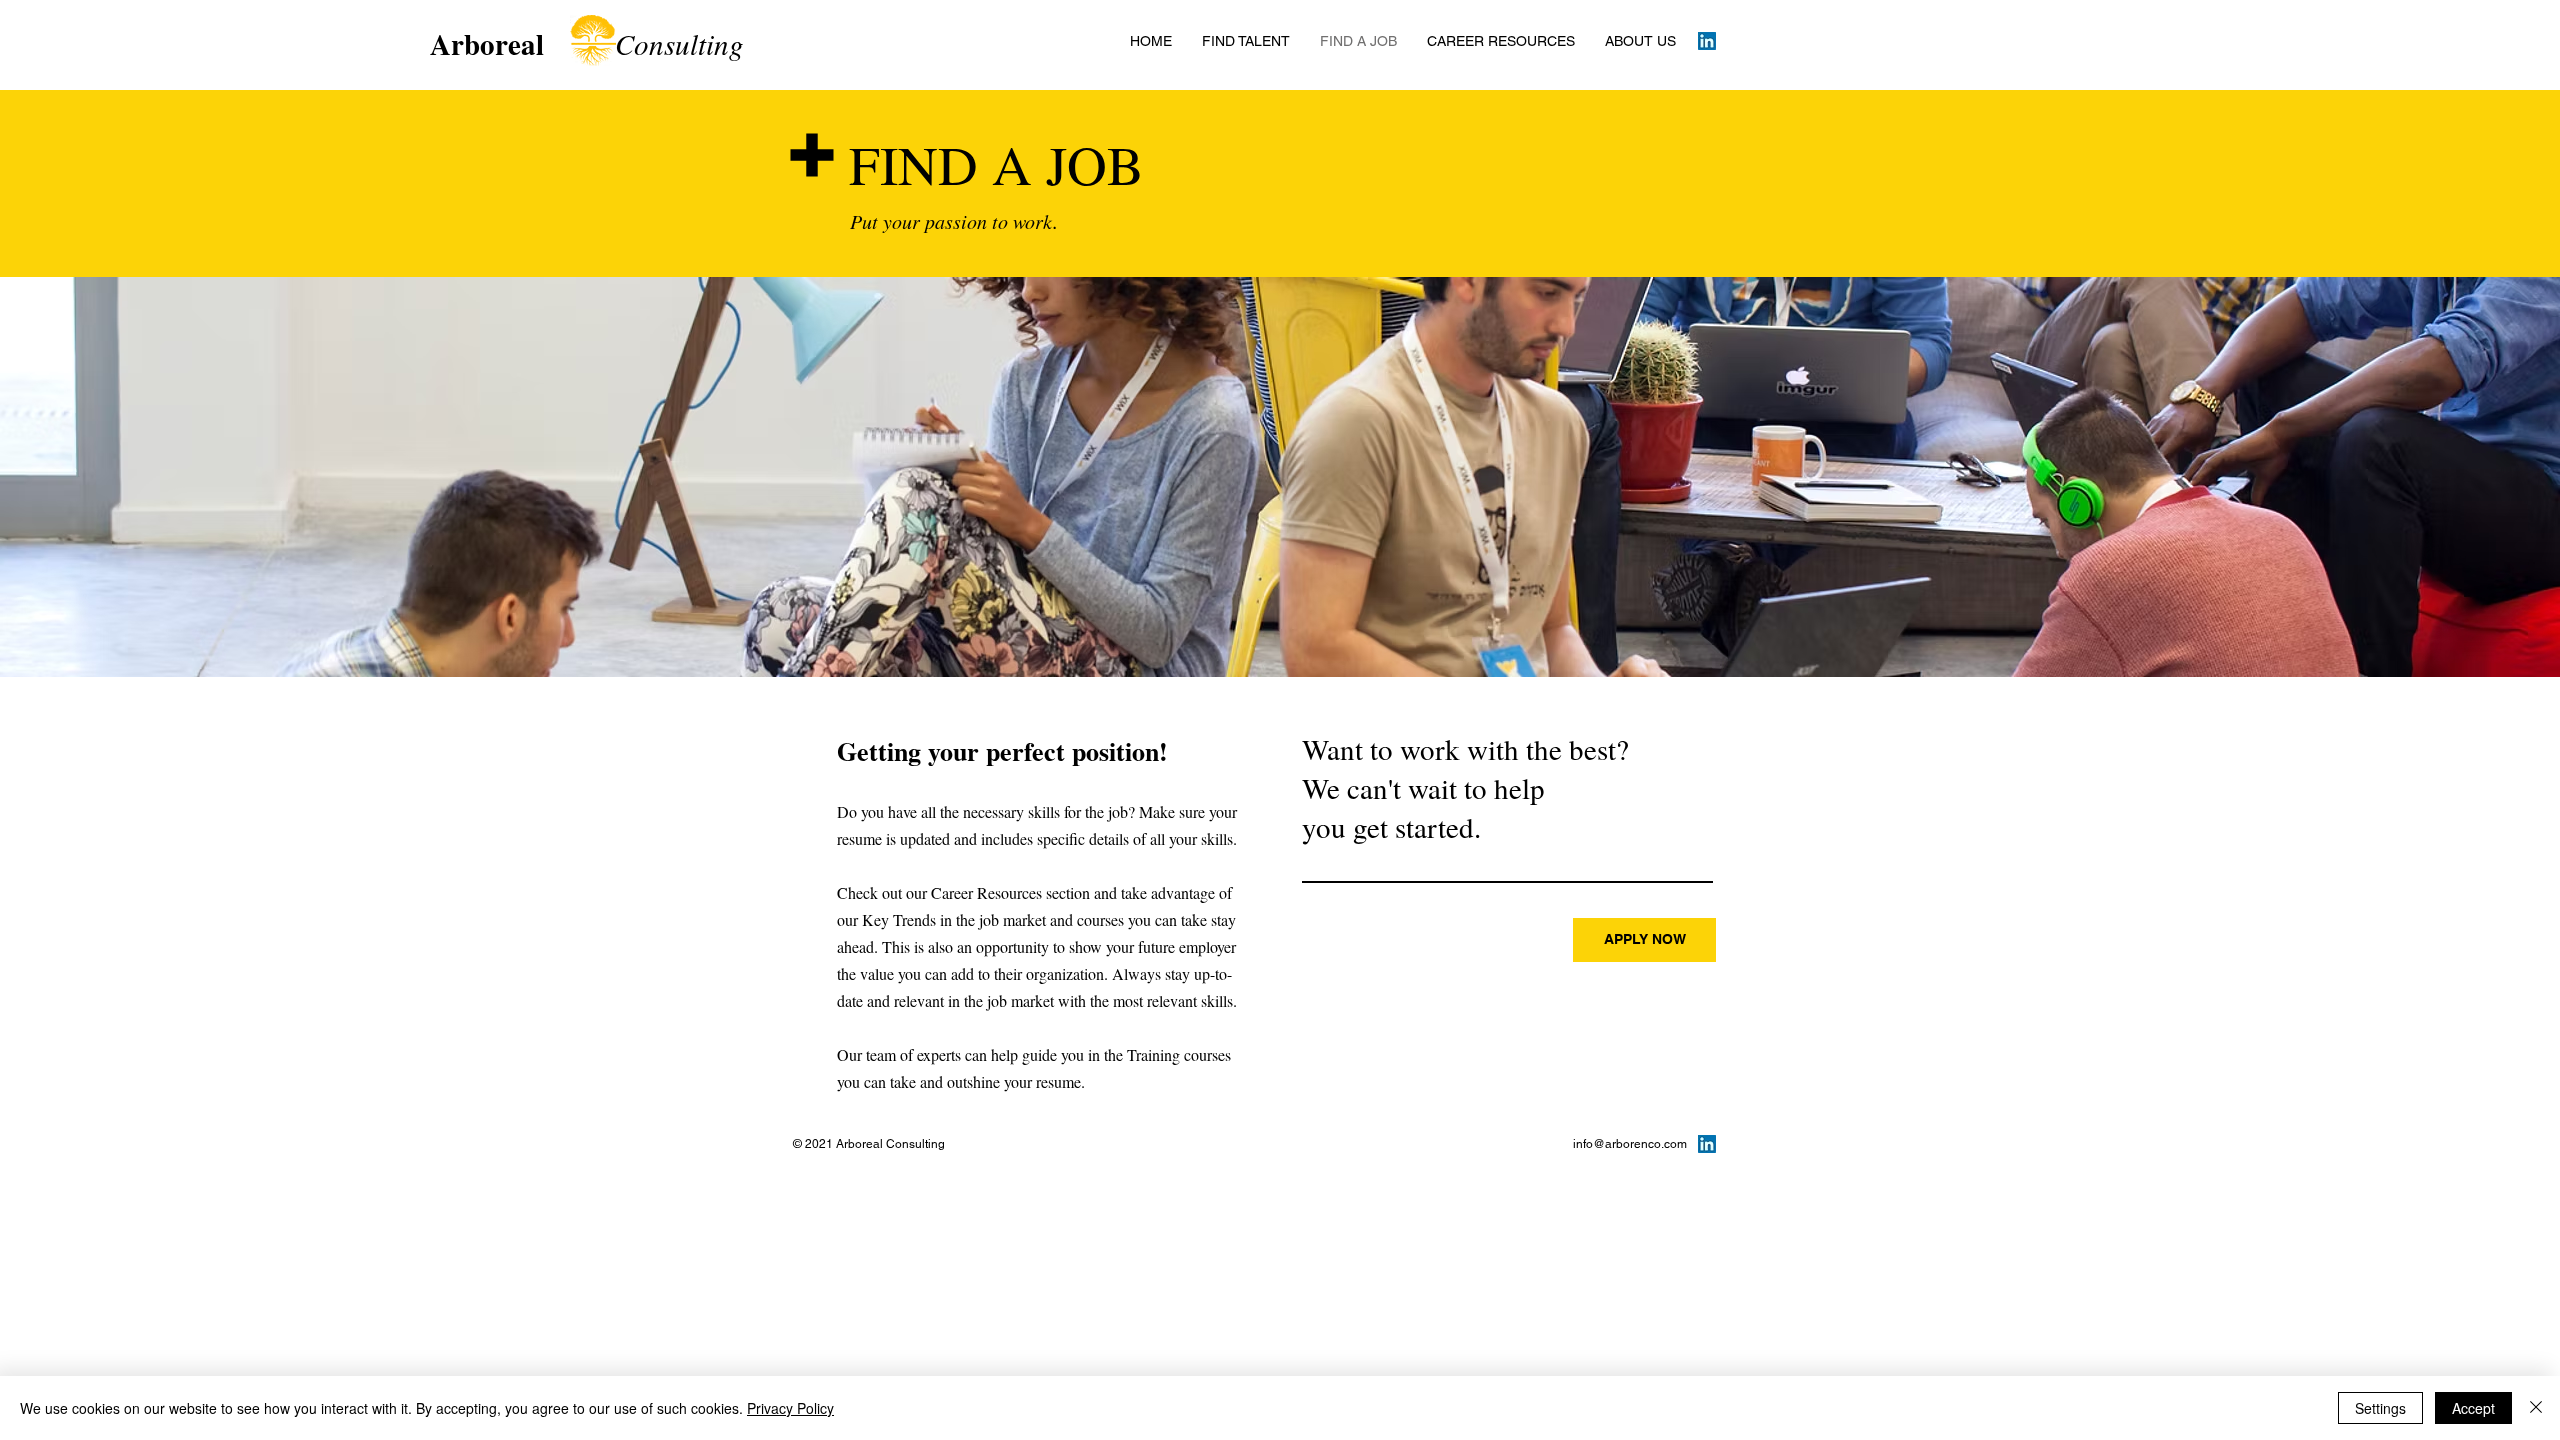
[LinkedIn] (1707, 41)
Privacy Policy (790, 1408)
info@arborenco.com (1630, 1144)
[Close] (2536, 1408)
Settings (2380, 1408)
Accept (2473, 1408)
